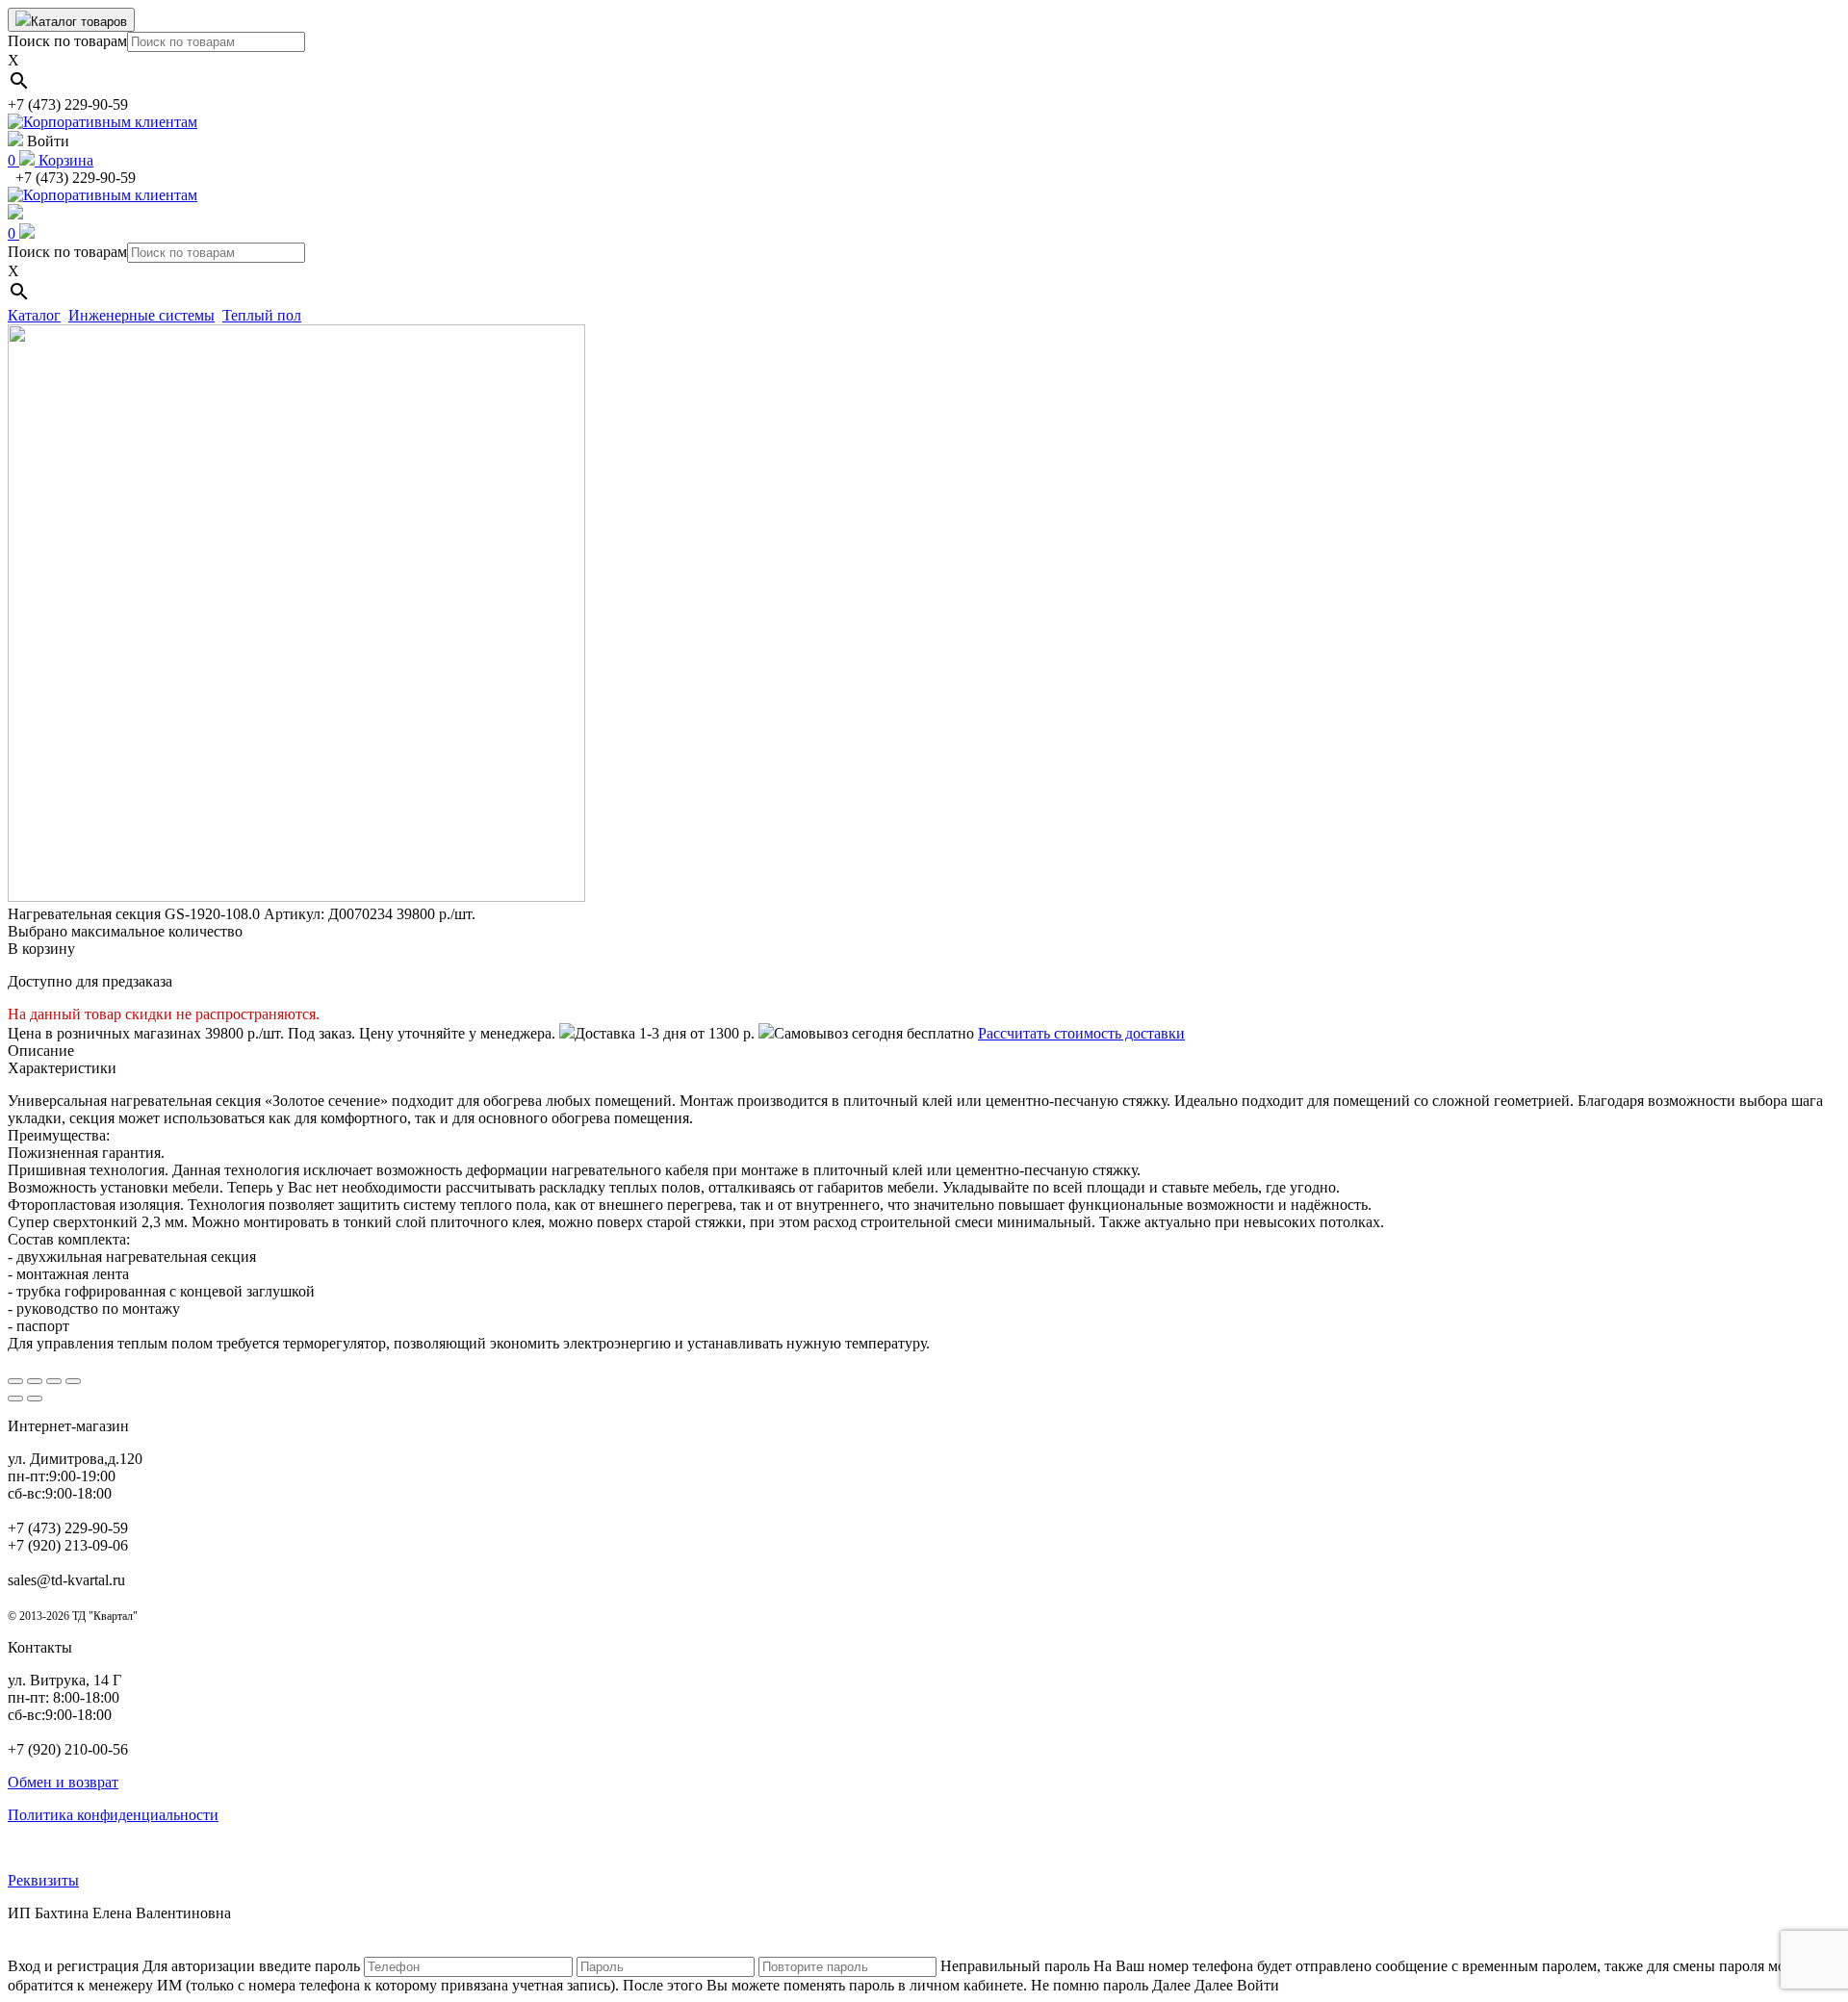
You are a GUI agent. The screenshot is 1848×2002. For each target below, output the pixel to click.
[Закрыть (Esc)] (15, 1381)
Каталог (34, 315)
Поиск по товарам (67, 41)
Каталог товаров (79, 22)
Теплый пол (262, 315)
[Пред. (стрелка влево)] (15, 1399)
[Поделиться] (35, 1381)
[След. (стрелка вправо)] (35, 1399)
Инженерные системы (141, 315)
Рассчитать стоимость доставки (1081, 1033)
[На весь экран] (54, 1381)
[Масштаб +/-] (73, 1381)
